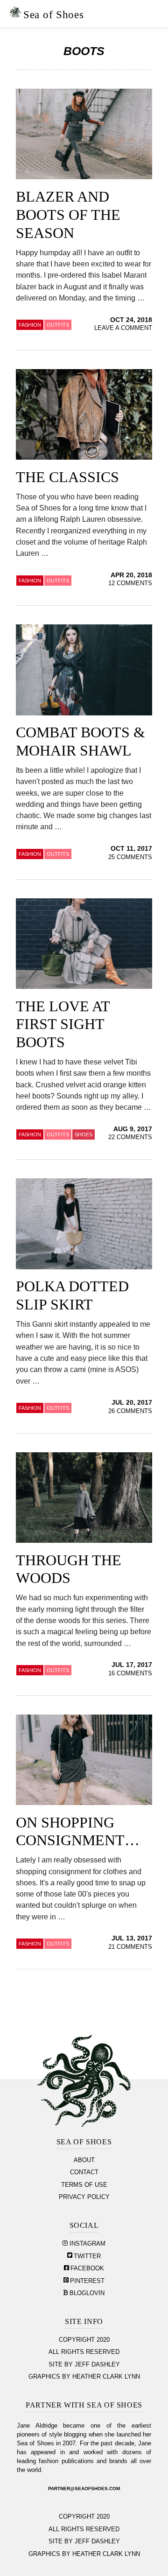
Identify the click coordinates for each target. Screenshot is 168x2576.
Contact (84, 2172)
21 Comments (130, 1947)
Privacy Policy (84, 2197)
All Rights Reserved (84, 2352)
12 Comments (130, 583)
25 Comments (130, 857)
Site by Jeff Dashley (84, 2365)
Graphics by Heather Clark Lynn (84, 2377)
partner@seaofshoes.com (84, 2488)
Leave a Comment (123, 328)
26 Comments (130, 1411)
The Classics (67, 477)
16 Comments (130, 1673)
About (84, 2160)
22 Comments (130, 1137)
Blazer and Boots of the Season (68, 215)
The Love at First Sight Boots (63, 1024)
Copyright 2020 (84, 2340)
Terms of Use (84, 2185)
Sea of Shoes (53, 14)
